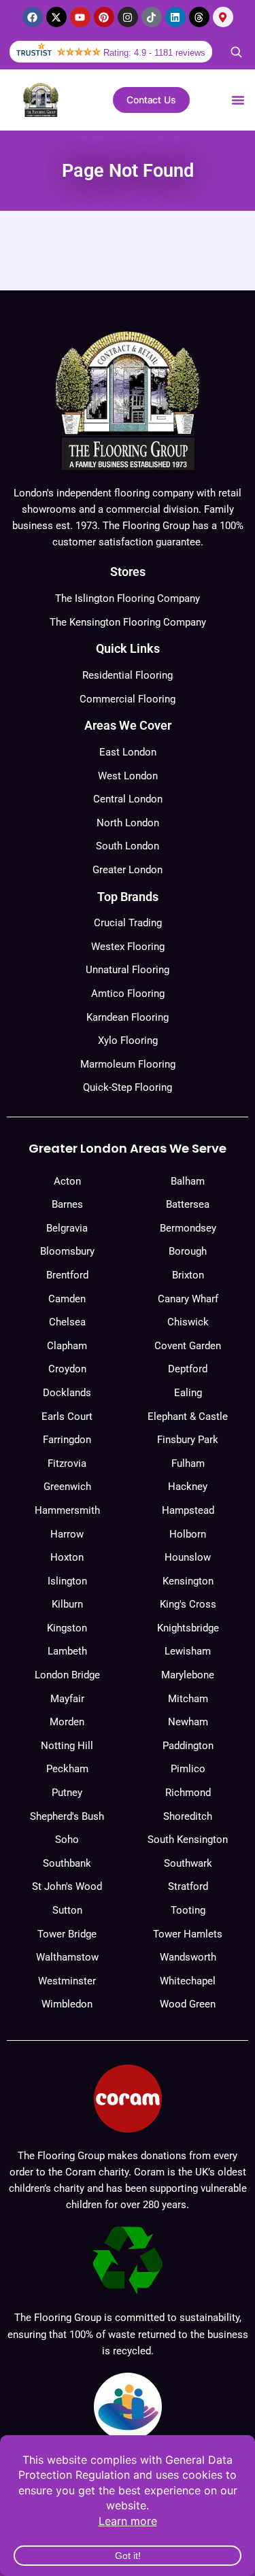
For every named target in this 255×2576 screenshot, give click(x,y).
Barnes (67, 1204)
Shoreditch (188, 1816)
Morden (67, 1722)
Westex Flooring (128, 947)
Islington (67, 1581)
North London (128, 823)
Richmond (188, 1793)
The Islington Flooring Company (128, 598)
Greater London (128, 870)
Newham (188, 1722)
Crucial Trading (128, 923)
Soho (67, 1840)
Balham (188, 1181)
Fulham (188, 1463)
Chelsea (67, 1322)
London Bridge (67, 1675)
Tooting (188, 1910)
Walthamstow (67, 1957)
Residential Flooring (128, 675)
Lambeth (67, 1651)
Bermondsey (188, 1228)
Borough (188, 1251)
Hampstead (188, 1510)
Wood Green (188, 2004)
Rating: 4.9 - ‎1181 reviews (154, 53)
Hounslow (188, 1557)
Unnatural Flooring (128, 970)
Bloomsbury (67, 1251)
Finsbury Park (188, 1440)
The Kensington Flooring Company (128, 622)
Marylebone (188, 1675)
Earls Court (67, 1417)
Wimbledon (67, 2004)
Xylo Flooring (128, 1040)
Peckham (67, 1769)
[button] (238, 100)
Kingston (67, 1628)
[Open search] (236, 52)
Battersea (188, 1204)
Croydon (67, 1369)
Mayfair (67, 1699)
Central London (128, 799)
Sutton (67, 1910)
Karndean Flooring (128, 1017)
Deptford (188, 1369)
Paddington (188, 1746)
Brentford (67, 1275)
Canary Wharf (188, 1299)
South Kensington (188, 1840)
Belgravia (67, 1228)
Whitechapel (188, 1981)
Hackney (188, 1487)
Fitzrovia (67, 1463)
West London (128, 776)
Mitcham (188, 1699)
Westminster (67, 1981)
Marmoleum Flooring (128, 1064)
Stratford (188, 1886)
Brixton (188, 1275)
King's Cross (188, 1604)
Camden (67, 1299)
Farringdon (67, 1440)
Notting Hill (67, 1746)
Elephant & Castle (188, 1417)
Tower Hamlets (188, 1934)
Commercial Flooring (128, 699)
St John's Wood (67, 1886)
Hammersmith (67, 1510)
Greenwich (67, 1487)
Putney (67, 1793)
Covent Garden (188, 1346)
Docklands (67, 1393)
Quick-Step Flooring (128, 1087)
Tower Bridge (67, 1934)
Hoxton (67, 1557)
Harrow (67, 1534)
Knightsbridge (188, 1628)
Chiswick (188, 1322)
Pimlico (188, 1769)
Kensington (188, 1581)
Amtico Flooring (128, 994)
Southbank (67, 1863)
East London (128, 752)
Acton (67, 1181)
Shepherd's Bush (67, 1816)
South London (128, 846)
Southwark (188, 1863)
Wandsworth (188, 1957)
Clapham (67, 1346)
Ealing (188, 1393)
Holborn (188, 1534)
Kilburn (67, 1604)
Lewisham (188, 1651)
